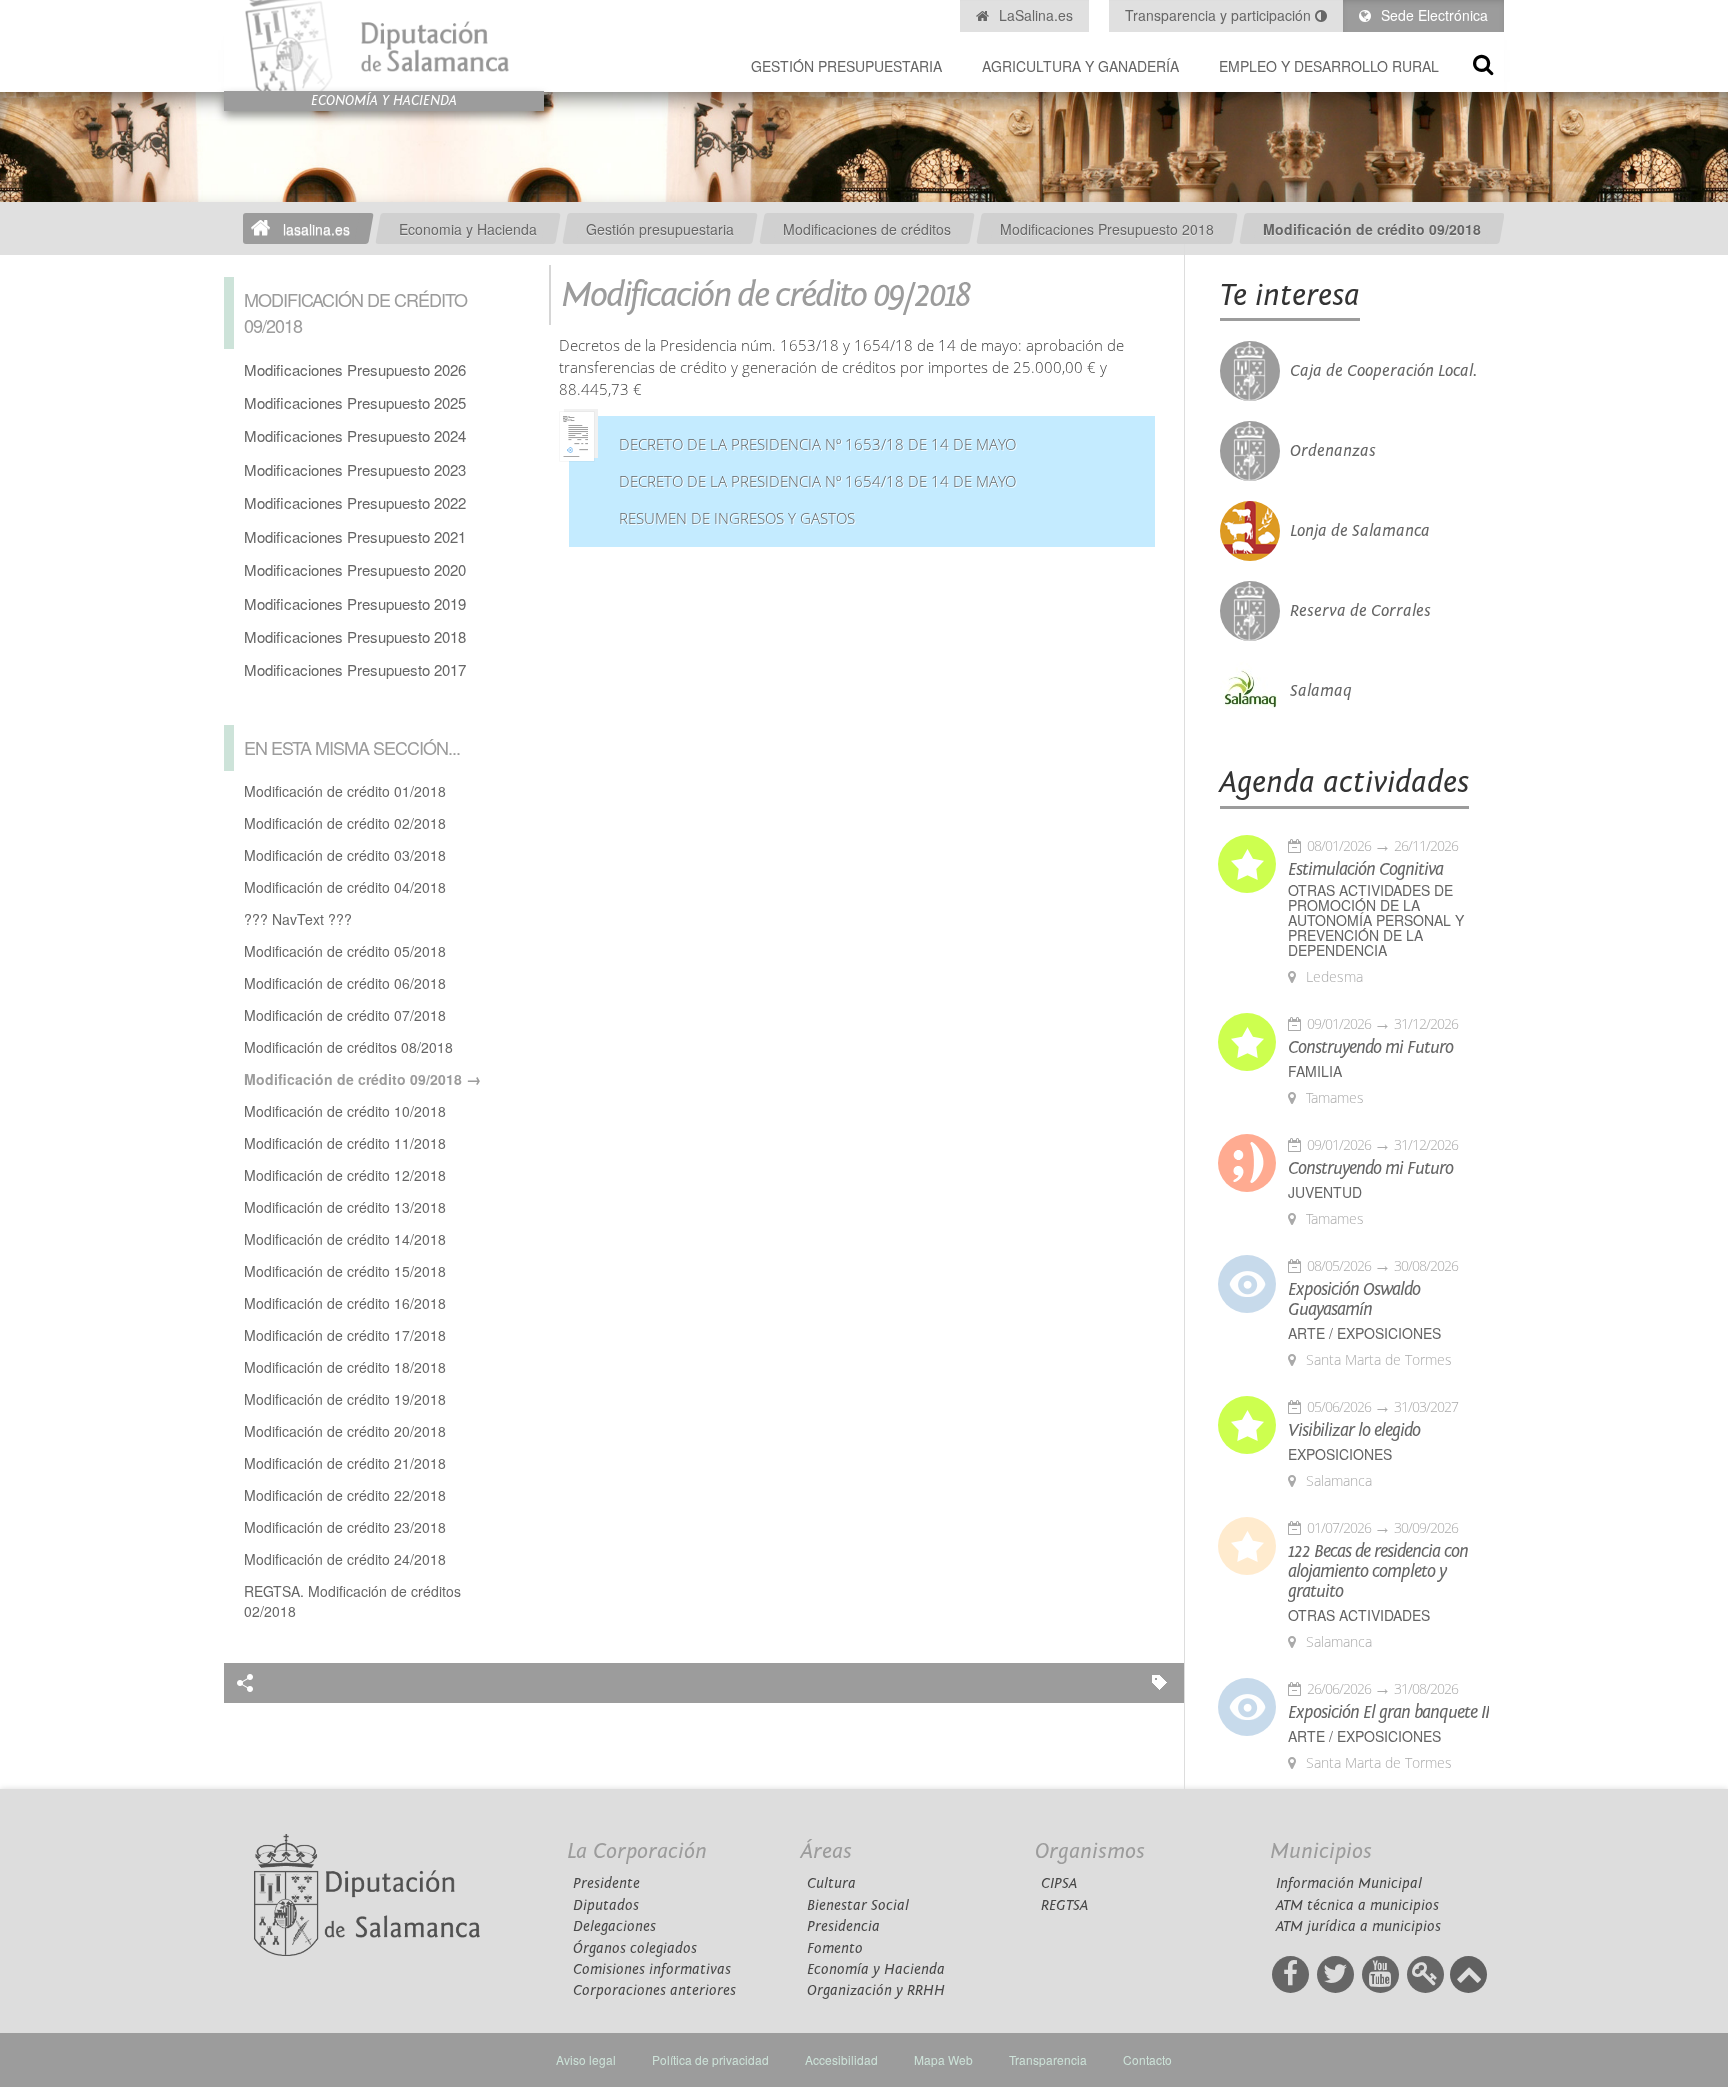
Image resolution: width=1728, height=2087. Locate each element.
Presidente (606, 1883)
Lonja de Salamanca (1360, 531)
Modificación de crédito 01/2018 (345, 791)
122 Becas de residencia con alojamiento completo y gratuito (1378, 1572)
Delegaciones (614, 1926)
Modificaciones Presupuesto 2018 (1107, 229)
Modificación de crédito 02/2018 (345, 823)
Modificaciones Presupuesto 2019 (355, 603)
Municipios (1321, 1851)
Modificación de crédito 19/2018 (345, 1399)
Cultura (831, 1883)
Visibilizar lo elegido (1354, 1431)
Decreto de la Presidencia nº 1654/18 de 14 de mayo (817, 481)
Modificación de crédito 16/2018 (345, 1303)
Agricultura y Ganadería (1080, 66)
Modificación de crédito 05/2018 (345, 951)
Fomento (835, 1948)
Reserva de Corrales (1360, 611)
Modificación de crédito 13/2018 (345, 1207)
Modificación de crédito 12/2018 (345, 1175)
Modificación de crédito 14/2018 (345, 1239)
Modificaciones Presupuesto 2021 (355, 536)
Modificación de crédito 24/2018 (345, 1559)
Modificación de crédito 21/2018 (345, 1463)
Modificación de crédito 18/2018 (345, 1367)
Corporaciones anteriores (654, 1990)
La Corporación (637, 1851)
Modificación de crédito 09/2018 (1372, 229)
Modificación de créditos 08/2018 (348, 1047)
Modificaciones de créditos (867, 229)
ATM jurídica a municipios (1358, 1926)
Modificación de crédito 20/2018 (345, 1431)
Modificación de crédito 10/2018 (345, 1111)
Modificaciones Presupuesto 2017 (355, 669)
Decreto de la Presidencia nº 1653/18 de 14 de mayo (817, 444)
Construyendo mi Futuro (1370, 1048)
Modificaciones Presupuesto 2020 (355, 569)
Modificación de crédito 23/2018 (345, 1527)
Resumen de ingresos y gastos (737, 518)
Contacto (1147, 2059)
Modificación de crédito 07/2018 (345, 1015)
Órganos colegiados (635, 1948)
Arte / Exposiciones (1364, 1333)
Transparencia (1048, 2059)
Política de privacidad (710, 2059)
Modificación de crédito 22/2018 (345, 1495)
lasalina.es (316, 229)
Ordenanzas (1333, 451)
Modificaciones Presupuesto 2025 (355, 402)
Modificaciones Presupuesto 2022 (355, 502)
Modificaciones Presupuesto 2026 (355, 369)
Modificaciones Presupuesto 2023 (355, 469)
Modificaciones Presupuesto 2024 (355, 435)
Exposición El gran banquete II (1388, 1713)
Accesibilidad (841, 2059)
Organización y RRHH (876, 1990)
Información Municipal (1349, 1883)
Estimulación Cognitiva (1365, 870)
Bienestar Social (858, 1905)
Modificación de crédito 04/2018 (345, 887)
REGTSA (1064, 1905)
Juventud (1325, 1192)
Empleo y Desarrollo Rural (1329, 66)
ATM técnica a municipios (1357, 1905)
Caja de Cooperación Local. (1383, 371)
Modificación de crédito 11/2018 (345, 1143)
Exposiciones (1340, 1454)
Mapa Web (943, 2059)
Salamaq (1321, 691)
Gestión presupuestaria (846, 66)
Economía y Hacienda (876, 1969)
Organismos (1090, 1851)
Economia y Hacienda (468, 229)
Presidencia (843, 1926)
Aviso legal (586, 2059)
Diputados (606, 1905)
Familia (1315, 1071)
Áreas (826, 1851)
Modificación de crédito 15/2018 (345, 1271)
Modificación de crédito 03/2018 (345, 855)
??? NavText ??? (298, 919)
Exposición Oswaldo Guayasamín (1354, 1300)
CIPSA (1059, 1883)
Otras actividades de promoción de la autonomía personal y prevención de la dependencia (1376, 920)
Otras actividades (1359, 1615)
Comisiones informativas (652, 1969)
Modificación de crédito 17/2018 (345, 1335)
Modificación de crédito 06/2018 (345, 983)
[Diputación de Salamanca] (384, 45)
